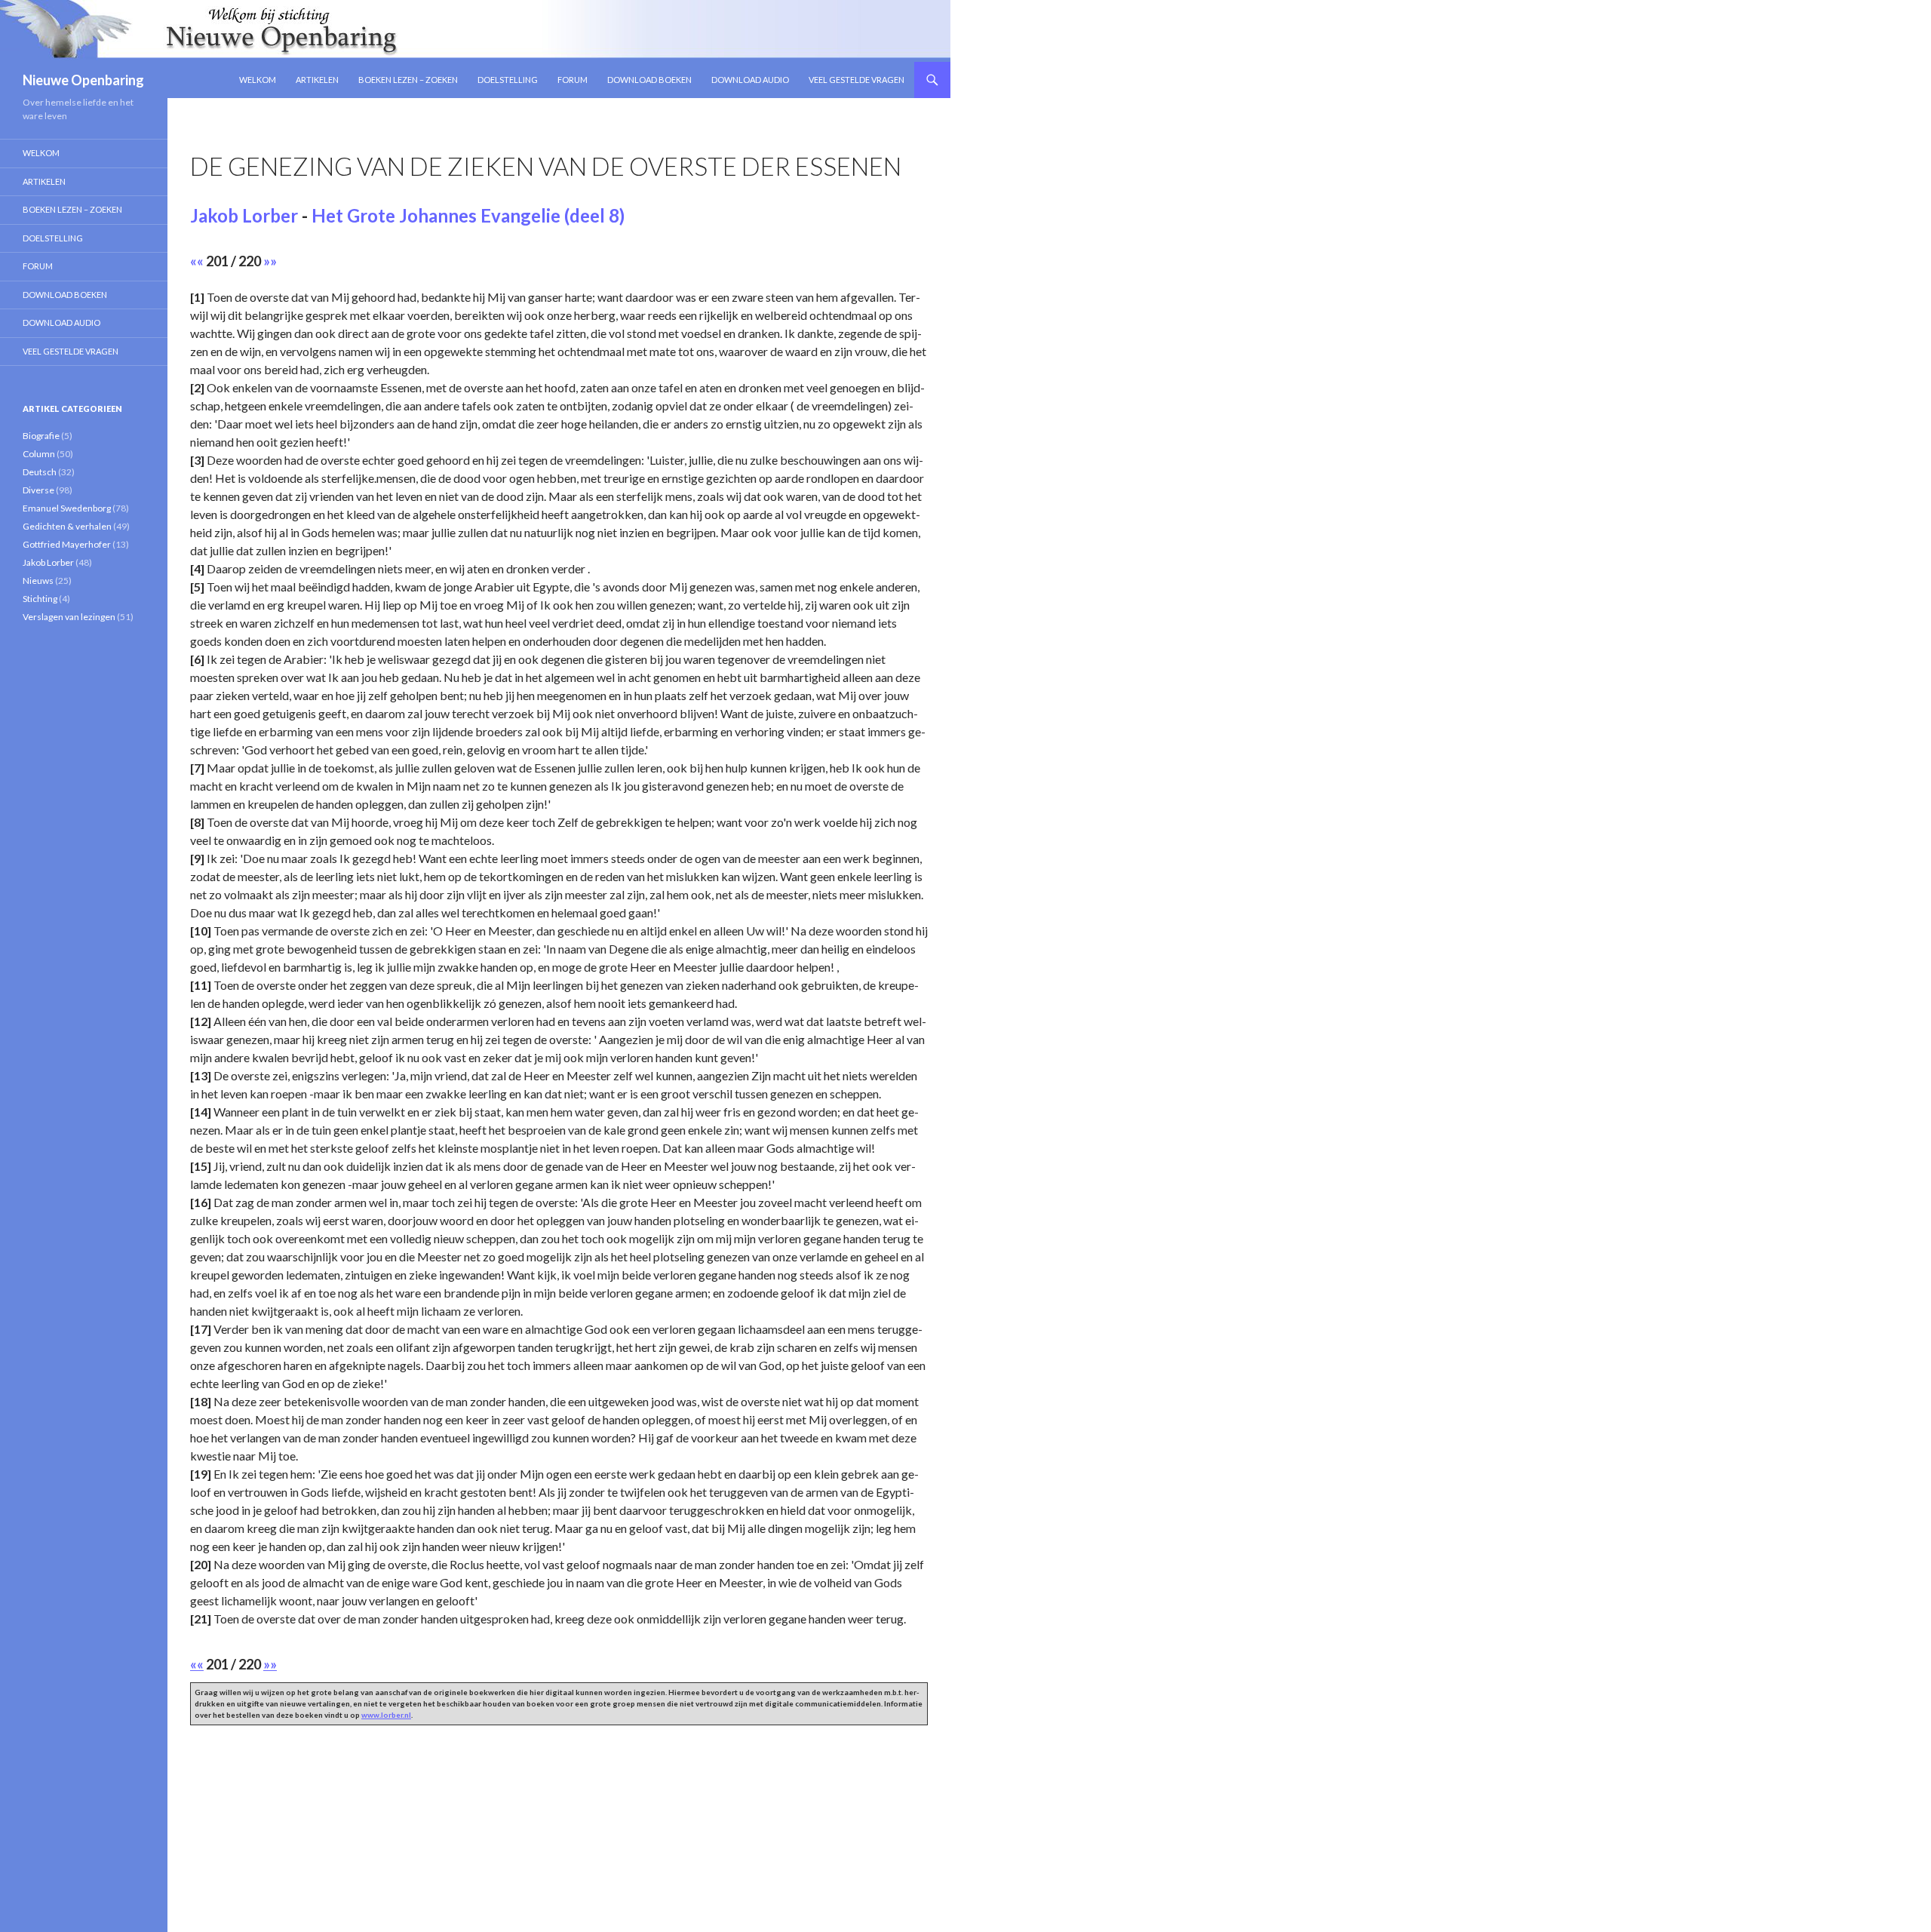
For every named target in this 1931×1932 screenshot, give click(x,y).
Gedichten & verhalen (67, 526)
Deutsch (40, 472)
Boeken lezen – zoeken (408, 80)
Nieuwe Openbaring (83, 80)
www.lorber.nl (386, 1715)
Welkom (258, 80)
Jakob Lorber (244, 215)
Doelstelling (508, 80)
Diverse (38, 490)
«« (197, 261)
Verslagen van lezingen (69, 617)
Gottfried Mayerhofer (67, 544)
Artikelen (317, 80)
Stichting (40, 599)
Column (39, 454)
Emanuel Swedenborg (67, 508)
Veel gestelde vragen (857, 80)
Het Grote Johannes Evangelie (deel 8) (468, 215)
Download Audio (750, 80)
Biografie (41, 436)
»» (270, 261)
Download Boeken (649, 80)
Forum (573, 80)
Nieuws (38, 581)
